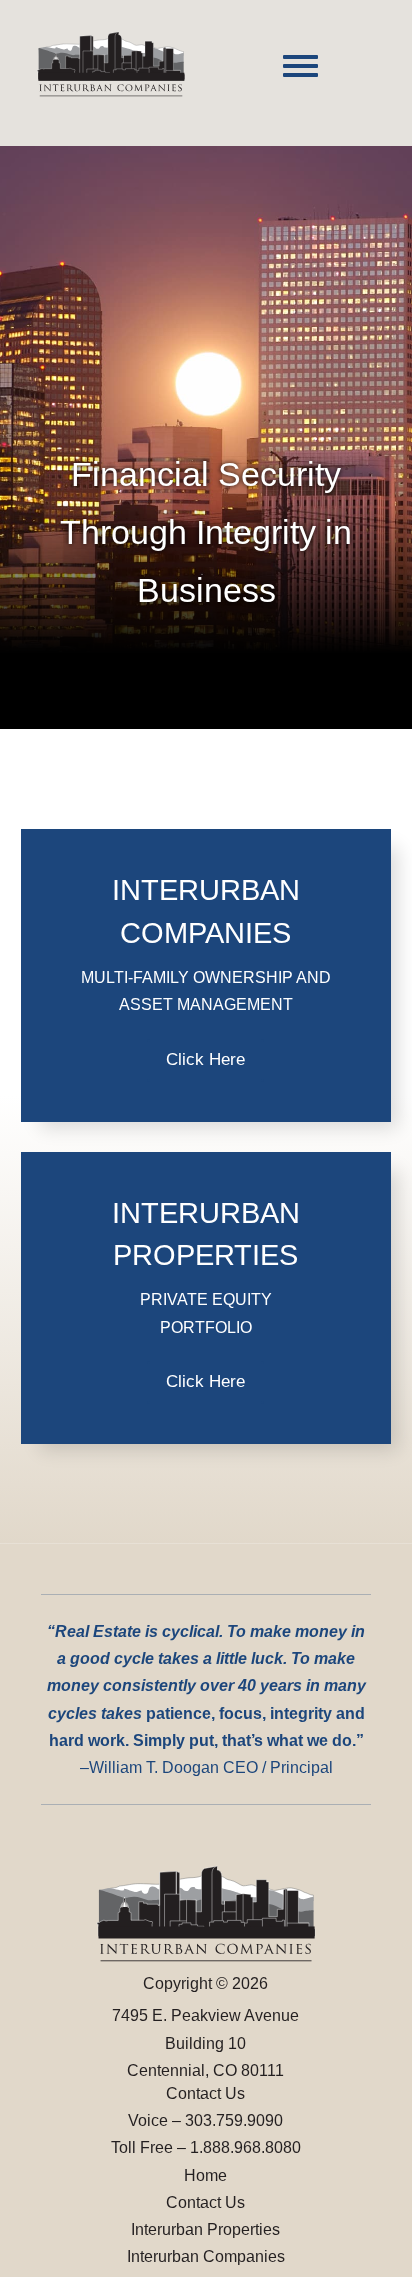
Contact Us (205, 2202)
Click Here (205, 1059)
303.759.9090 (234, 2120)
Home (205, 2175)
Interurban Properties (205, 2229)
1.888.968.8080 (245, 2147)
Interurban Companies (206, 2256)
